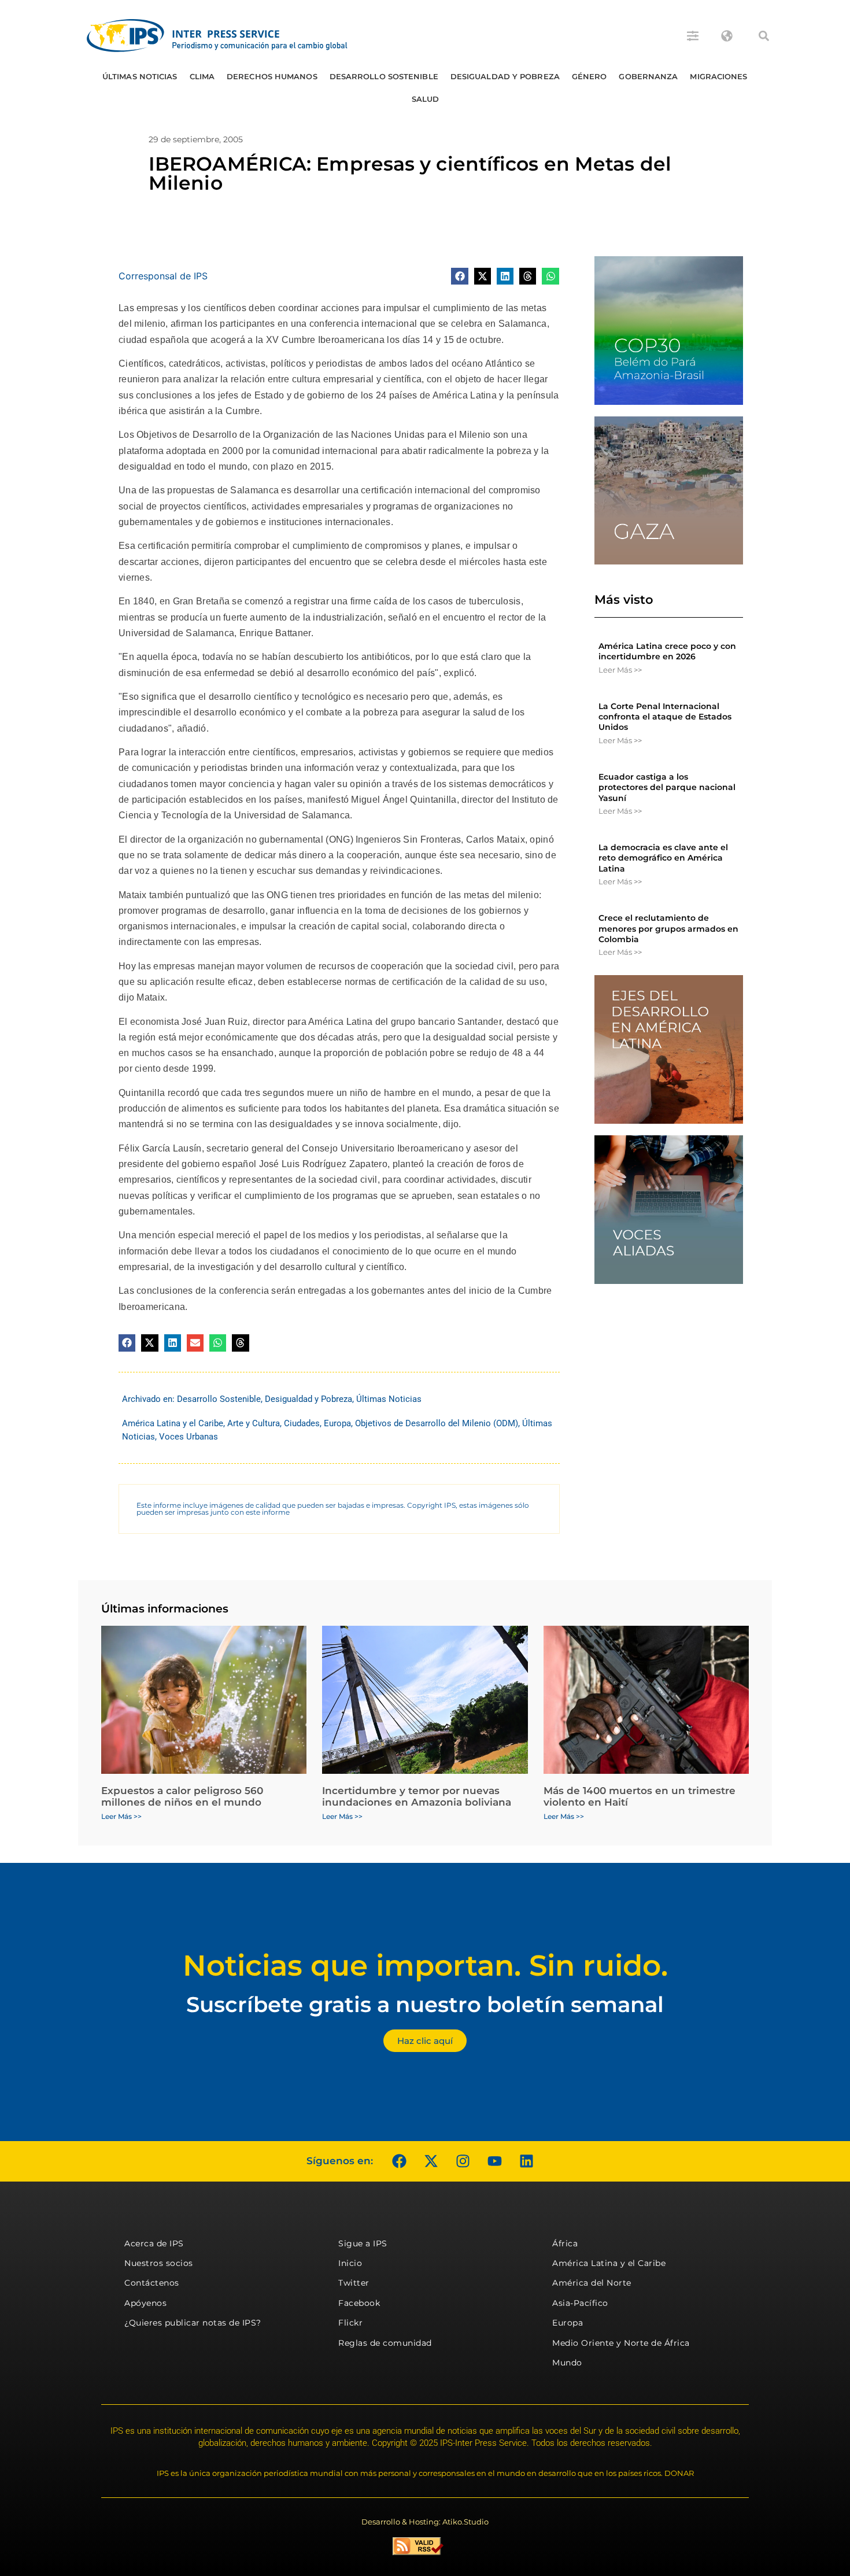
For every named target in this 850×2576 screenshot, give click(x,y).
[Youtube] (494, 2161)
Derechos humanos (272, 76)
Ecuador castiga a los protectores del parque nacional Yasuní (667, 787)
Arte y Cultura (254, 1423)
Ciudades (302, 1423)
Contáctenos (152, 2283)
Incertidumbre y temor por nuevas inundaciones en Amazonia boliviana (417, 1796)
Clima (202, 76)
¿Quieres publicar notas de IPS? (193, 2323)
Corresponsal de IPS (163, 276)
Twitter (354, 2283)
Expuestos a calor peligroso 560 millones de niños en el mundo (182, 1796)
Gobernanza (648, 76)
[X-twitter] (431, 2161)
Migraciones (718, 76)
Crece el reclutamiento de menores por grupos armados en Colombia (668, 928)
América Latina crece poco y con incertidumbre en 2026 (667, 651)
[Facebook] (399, 2161)
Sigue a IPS (363, 2243)
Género (590, 76)
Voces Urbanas (189, 1437)
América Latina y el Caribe (173, 1423)
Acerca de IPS (154, 2243)
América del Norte (592, 2283)
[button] (764, 36)
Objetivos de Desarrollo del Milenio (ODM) (437, 1423)
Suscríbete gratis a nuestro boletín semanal (425, 2004)
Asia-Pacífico (580, 2303)
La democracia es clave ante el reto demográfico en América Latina (663, 858)
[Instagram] (463, 2161)
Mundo (567, 2363)
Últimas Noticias (140, 76)
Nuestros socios (159, 2263)
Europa (337, 1423)
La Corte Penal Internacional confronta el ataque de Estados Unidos (665, 717)
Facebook (359, 2303)
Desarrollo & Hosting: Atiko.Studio (425, 2522)
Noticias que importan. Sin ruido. (425, 1966)
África (565, 2243)
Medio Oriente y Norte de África (621, 2343)
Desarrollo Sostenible (384, 76)
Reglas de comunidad (385, 2343)
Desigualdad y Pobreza (505, 76)
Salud (426, 99)
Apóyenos (145, 2303)
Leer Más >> (620, 670)
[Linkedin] (526, 2161)
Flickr (350, 2323)
